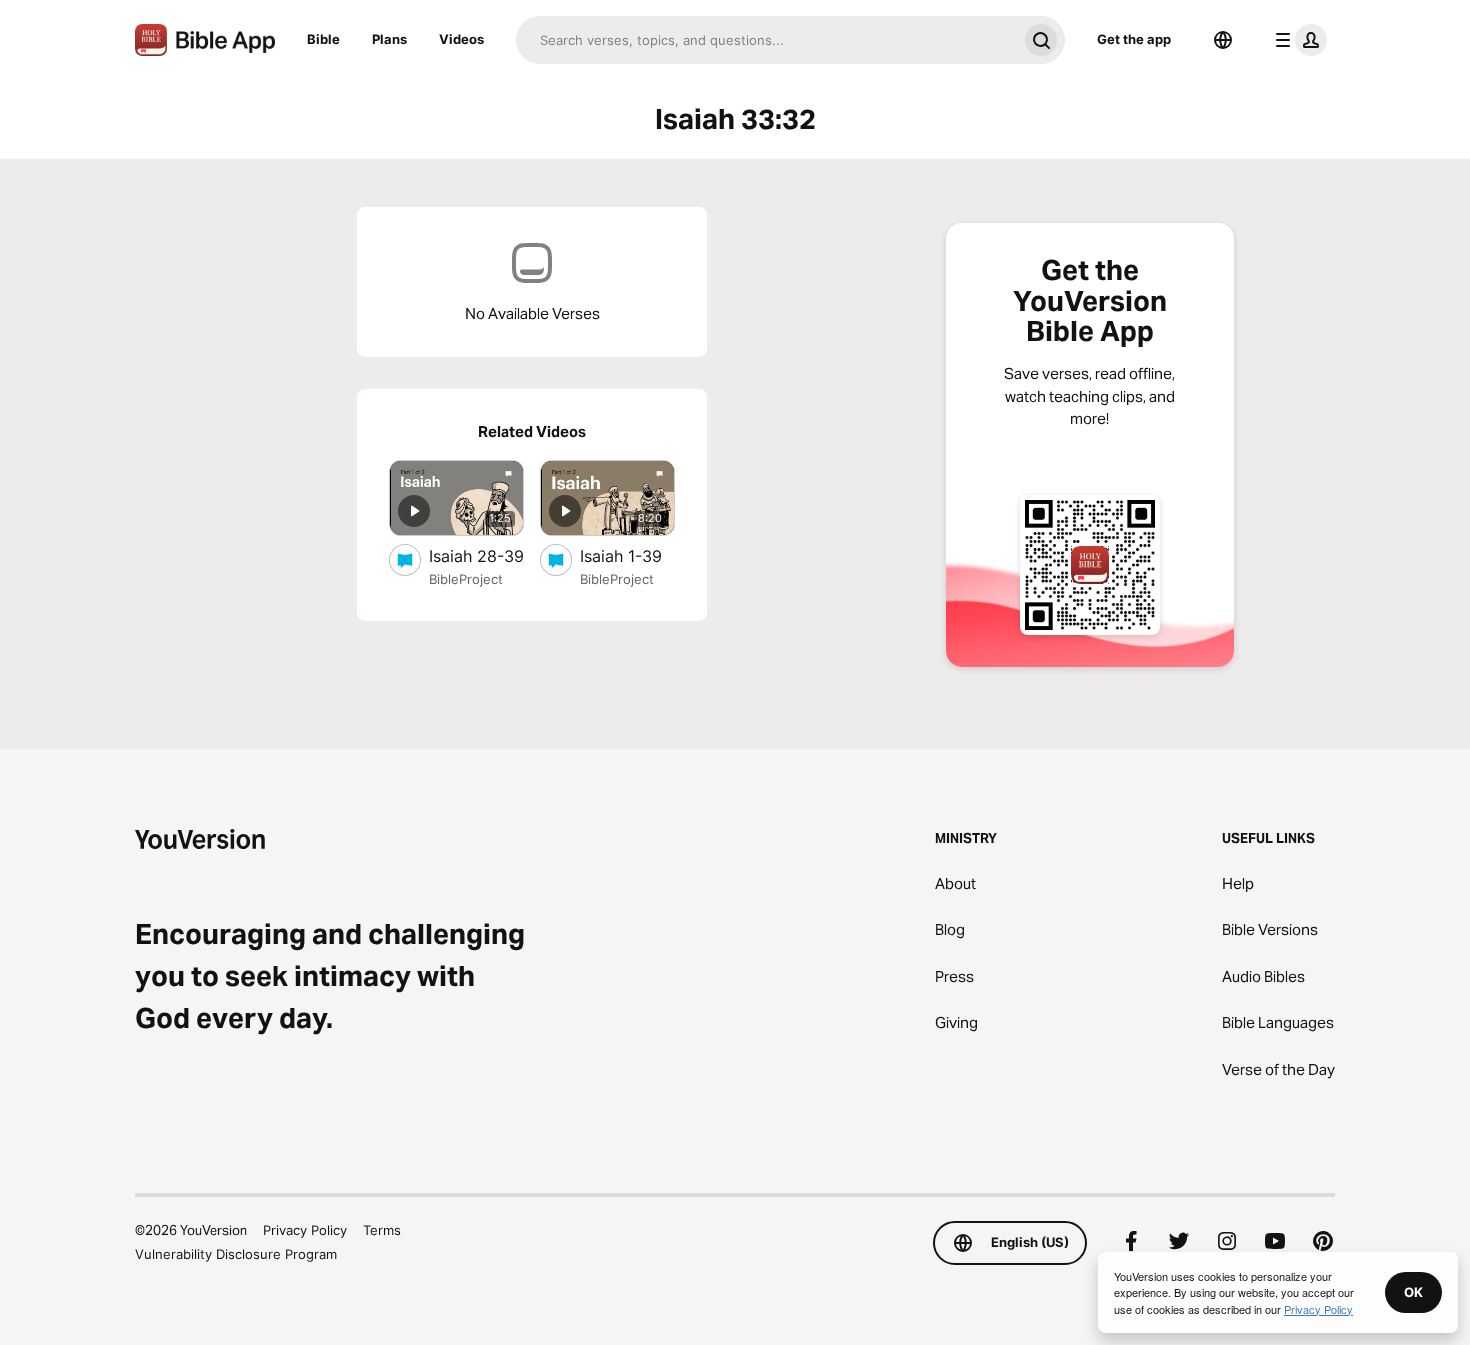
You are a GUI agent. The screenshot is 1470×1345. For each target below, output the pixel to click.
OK (1413, 1292)
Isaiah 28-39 (476, 555)
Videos (461, 39)
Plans (389, 39)
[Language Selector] (1223, 40)
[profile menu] (1297, 40)
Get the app (1134, 39)
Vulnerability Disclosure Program (236, 1254)
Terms (382, 1230)
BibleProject (466, 579)
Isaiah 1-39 (627, 555)
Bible (323, 39)
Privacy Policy (305, 1230)
